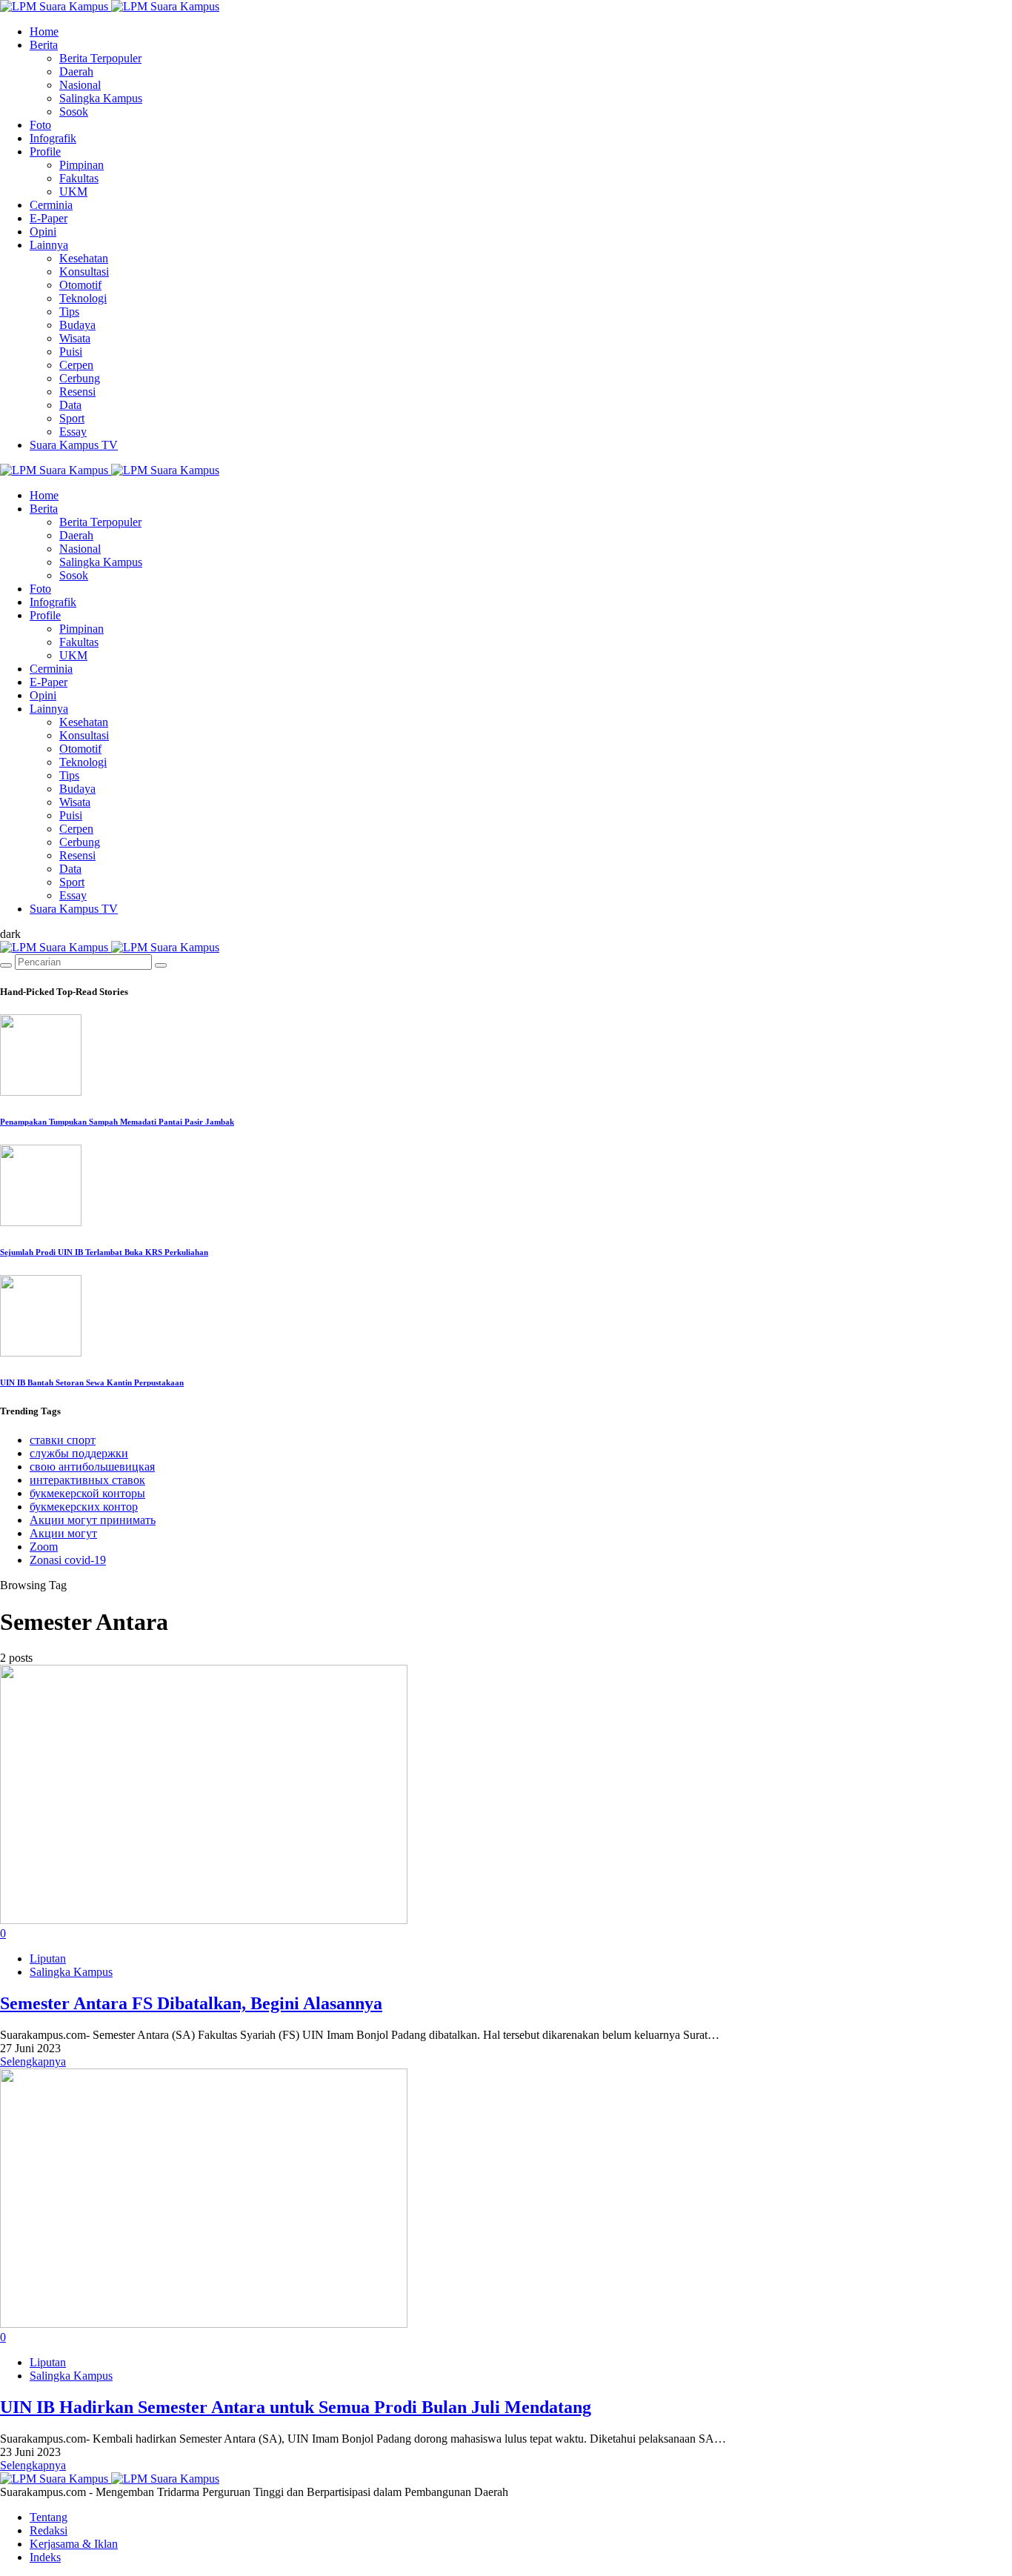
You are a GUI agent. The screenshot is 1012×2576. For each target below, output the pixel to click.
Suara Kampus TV (74, 445)
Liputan (48, 1958)
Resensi (77, 392)
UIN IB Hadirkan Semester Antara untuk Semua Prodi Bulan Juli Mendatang (296, 2407)
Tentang (49, 2517)
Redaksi (49, 2530)
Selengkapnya (33, 2061)
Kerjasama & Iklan (74, 2544)
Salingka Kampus (101, 98)
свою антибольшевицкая (92, 1467)
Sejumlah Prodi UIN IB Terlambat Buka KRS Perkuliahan (104, 1252)
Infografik (53, 138)
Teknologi (83, 298)
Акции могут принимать (93, 1520)
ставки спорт (63, 1440)
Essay (73, 432)
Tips (69, 312)
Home (44, 31)
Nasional (80, 85)
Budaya (77, 325)
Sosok (74, 112)
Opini (43, 232)
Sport (72, 418)
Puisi (71, 352)
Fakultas (79, 178)
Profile (45, 152)
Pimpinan (81, 165)
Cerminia (51, 205)
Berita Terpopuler (100, 58)
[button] (10, 934)
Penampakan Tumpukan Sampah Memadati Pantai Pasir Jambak (117, 1122)
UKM (73, 192)
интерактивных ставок (87, 1480)
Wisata (75, 338)
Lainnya (49, 245)
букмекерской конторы (87, 1493)
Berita (44, 45)
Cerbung (80, 378)
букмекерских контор (84, 1507)
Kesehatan (84, 258)
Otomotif (80, 285)
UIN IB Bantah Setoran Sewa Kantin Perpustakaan (92, 1382)
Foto (40, 125)
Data (70, 405)
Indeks (45, 2557)
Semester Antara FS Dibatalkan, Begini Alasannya (191, 2003)
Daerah (76, 71)
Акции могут (63, 1533)
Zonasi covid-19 (68, 1560)
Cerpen (76, 365)
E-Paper (49, 218)
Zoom (44, 1547)
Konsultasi (84, 272)
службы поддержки (79, 1453)
